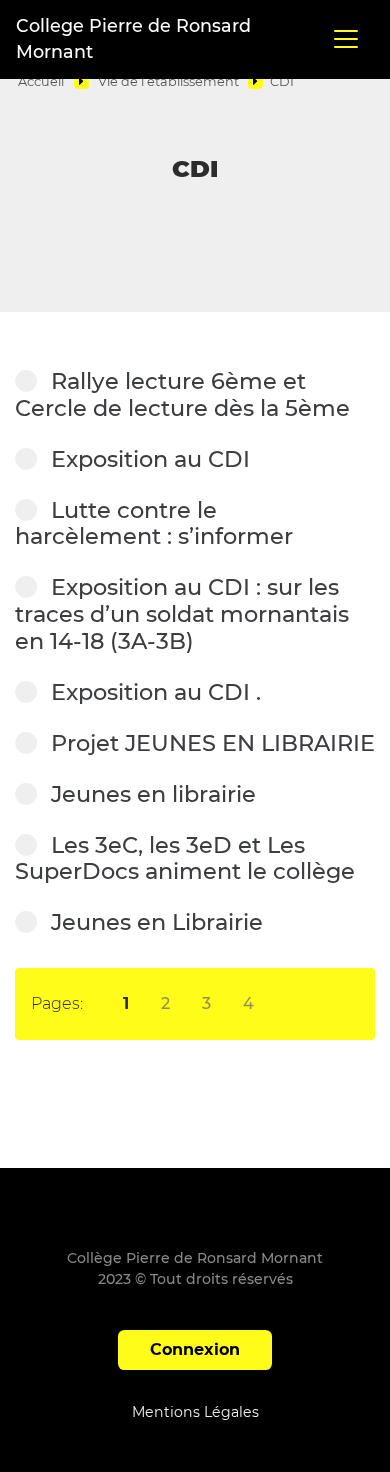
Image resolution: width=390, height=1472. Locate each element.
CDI (282, 81)
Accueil (41, 81)
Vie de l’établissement (168, 81)
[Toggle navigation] (346, 39)
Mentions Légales (195, 1412)
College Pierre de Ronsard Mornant (133, 38)
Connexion (195, 1349)
